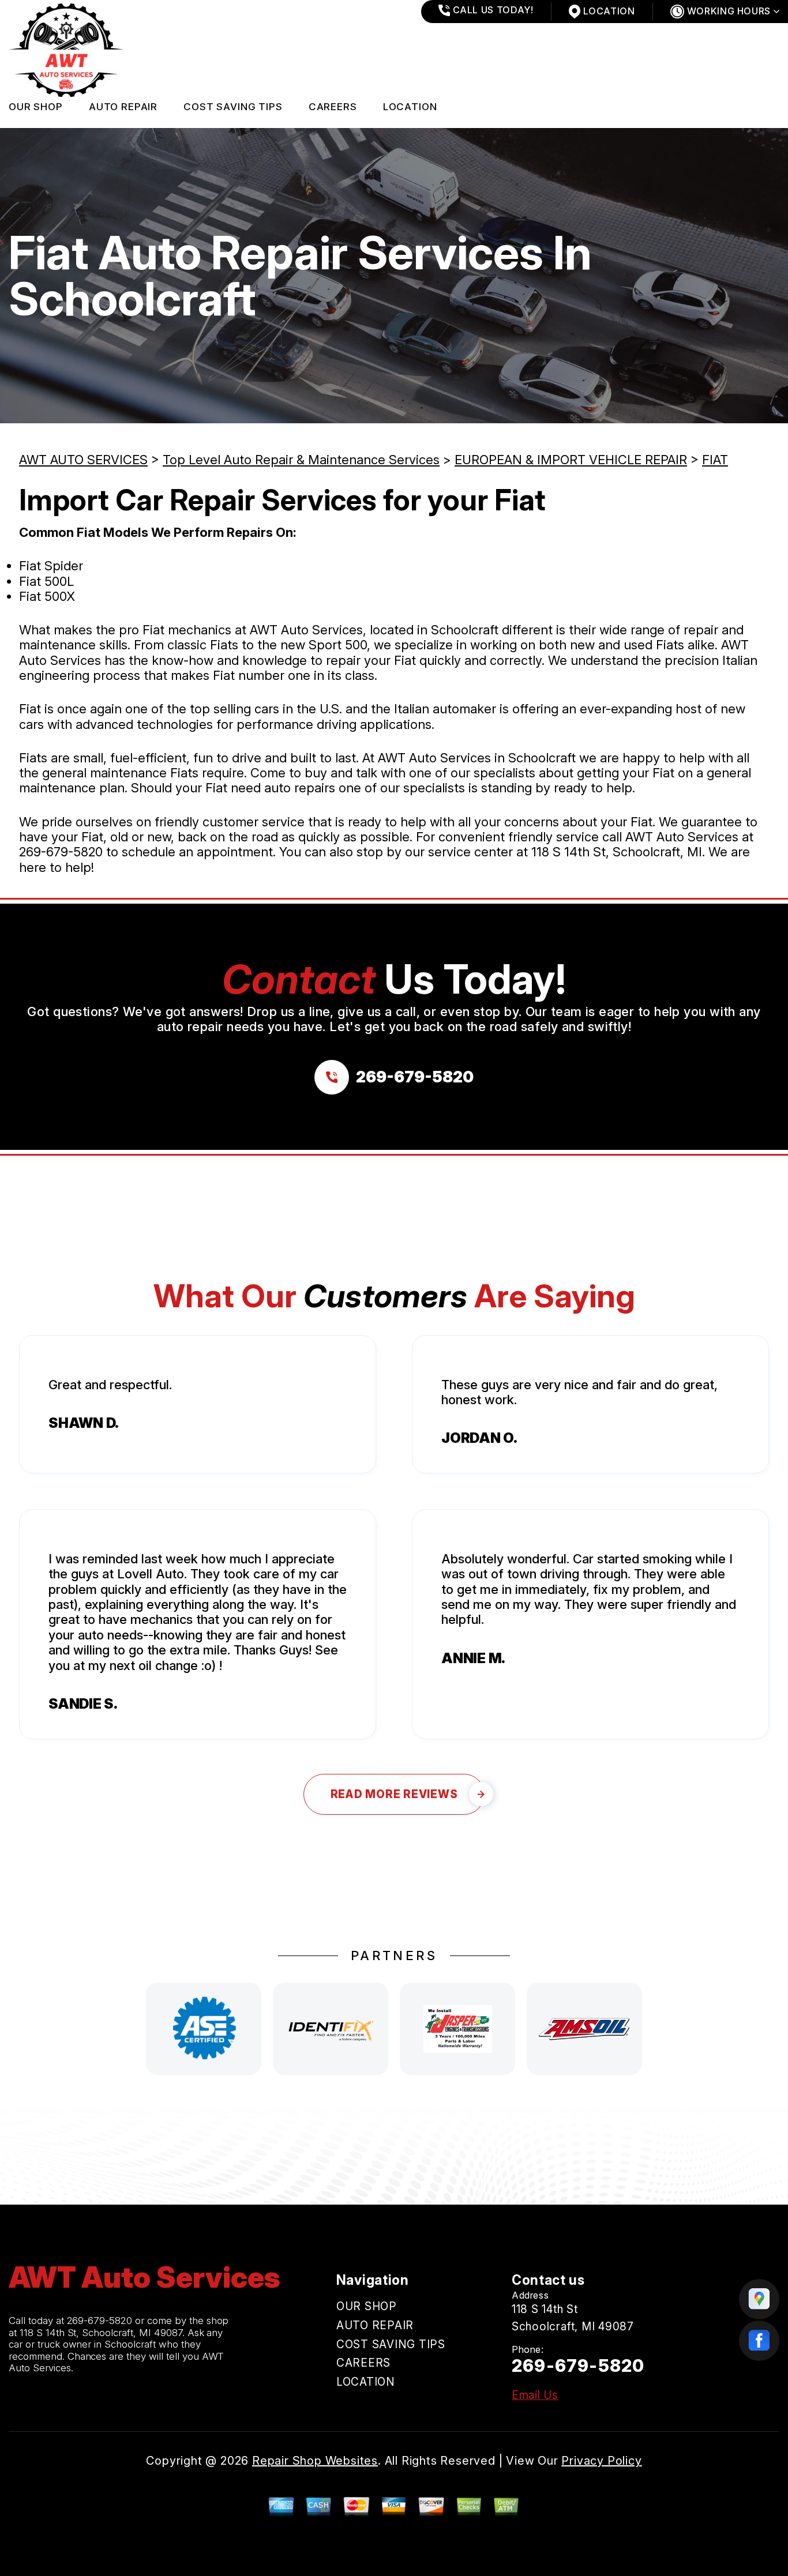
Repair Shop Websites (315, 2461)
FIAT (715, 460)
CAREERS (333, 107)
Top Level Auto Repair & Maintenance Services (301, 460)
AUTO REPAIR (123, 107)
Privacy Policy (601, 2461)
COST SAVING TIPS (233, 107)
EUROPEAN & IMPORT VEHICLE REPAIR (571, 460)
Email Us (535, 2395)
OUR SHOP (36, 107)
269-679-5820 (61, 852)
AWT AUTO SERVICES (83, 460)
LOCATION (410, 107)
